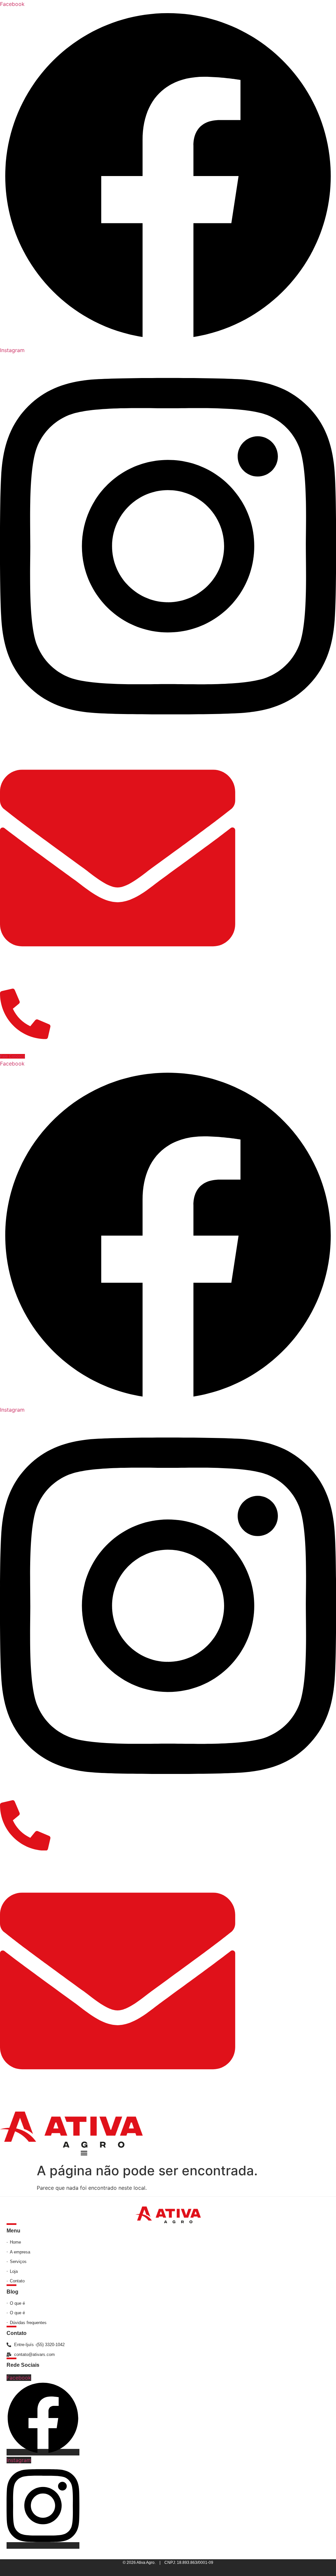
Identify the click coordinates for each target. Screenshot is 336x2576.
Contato (17, 2333)
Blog (12, 2292)
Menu (13, 2231)
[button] (84, 2153)
